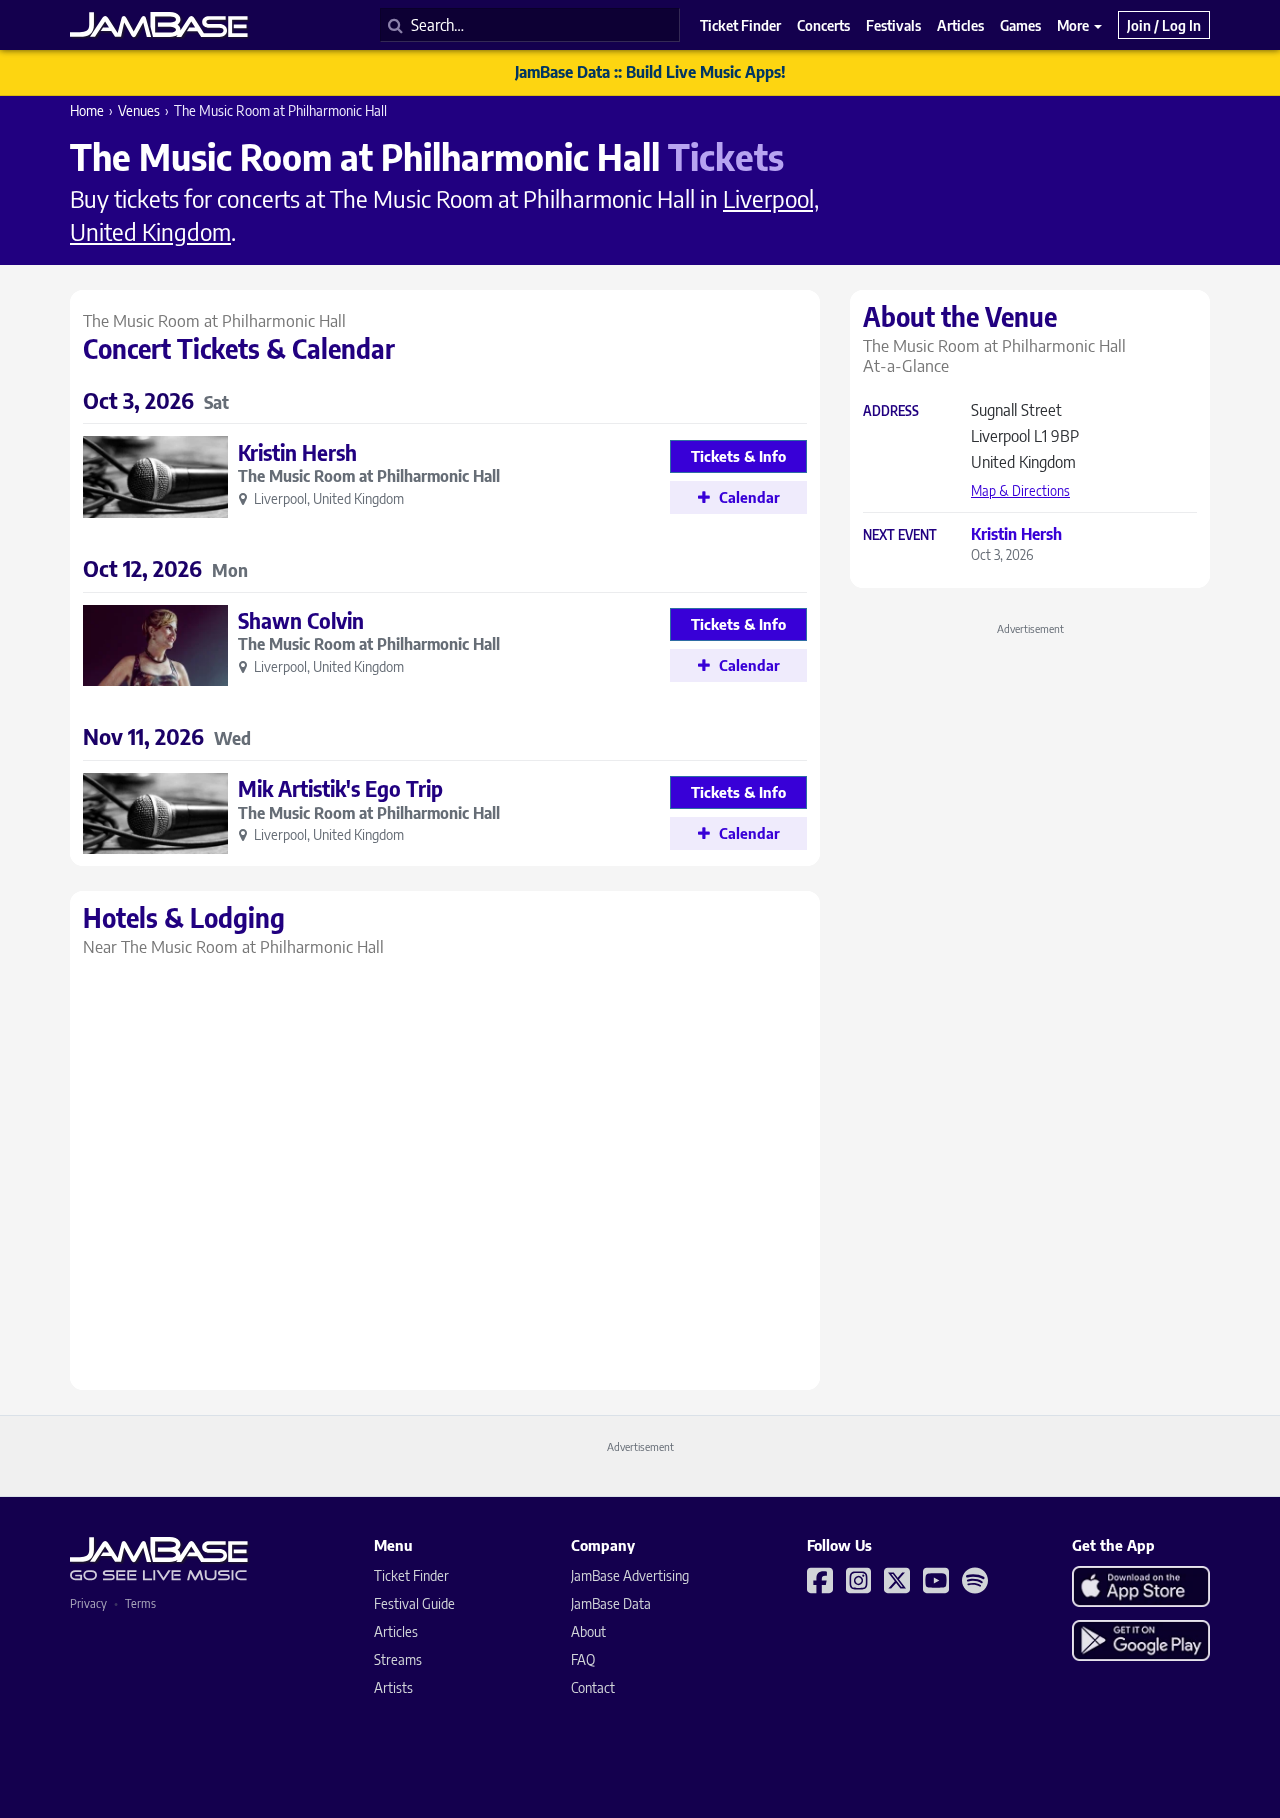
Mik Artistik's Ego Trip (340, 788)
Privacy (88, 1603)
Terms (140, 1603)
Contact (593, 1687)
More (1074, 25)
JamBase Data (611, 1603)
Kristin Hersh (297, 452)
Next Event (900, 535)
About (588, 1631)
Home (87, 110)
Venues (139, 110)
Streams (398, 1659)
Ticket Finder (411, 1575)
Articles (396, 1631)
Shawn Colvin (301, 620)
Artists (393, 1687)
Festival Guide (414, 1603)
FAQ (583, 1659)
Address (891, 411)
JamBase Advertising (630, 1575)
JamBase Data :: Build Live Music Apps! (650, 72)
